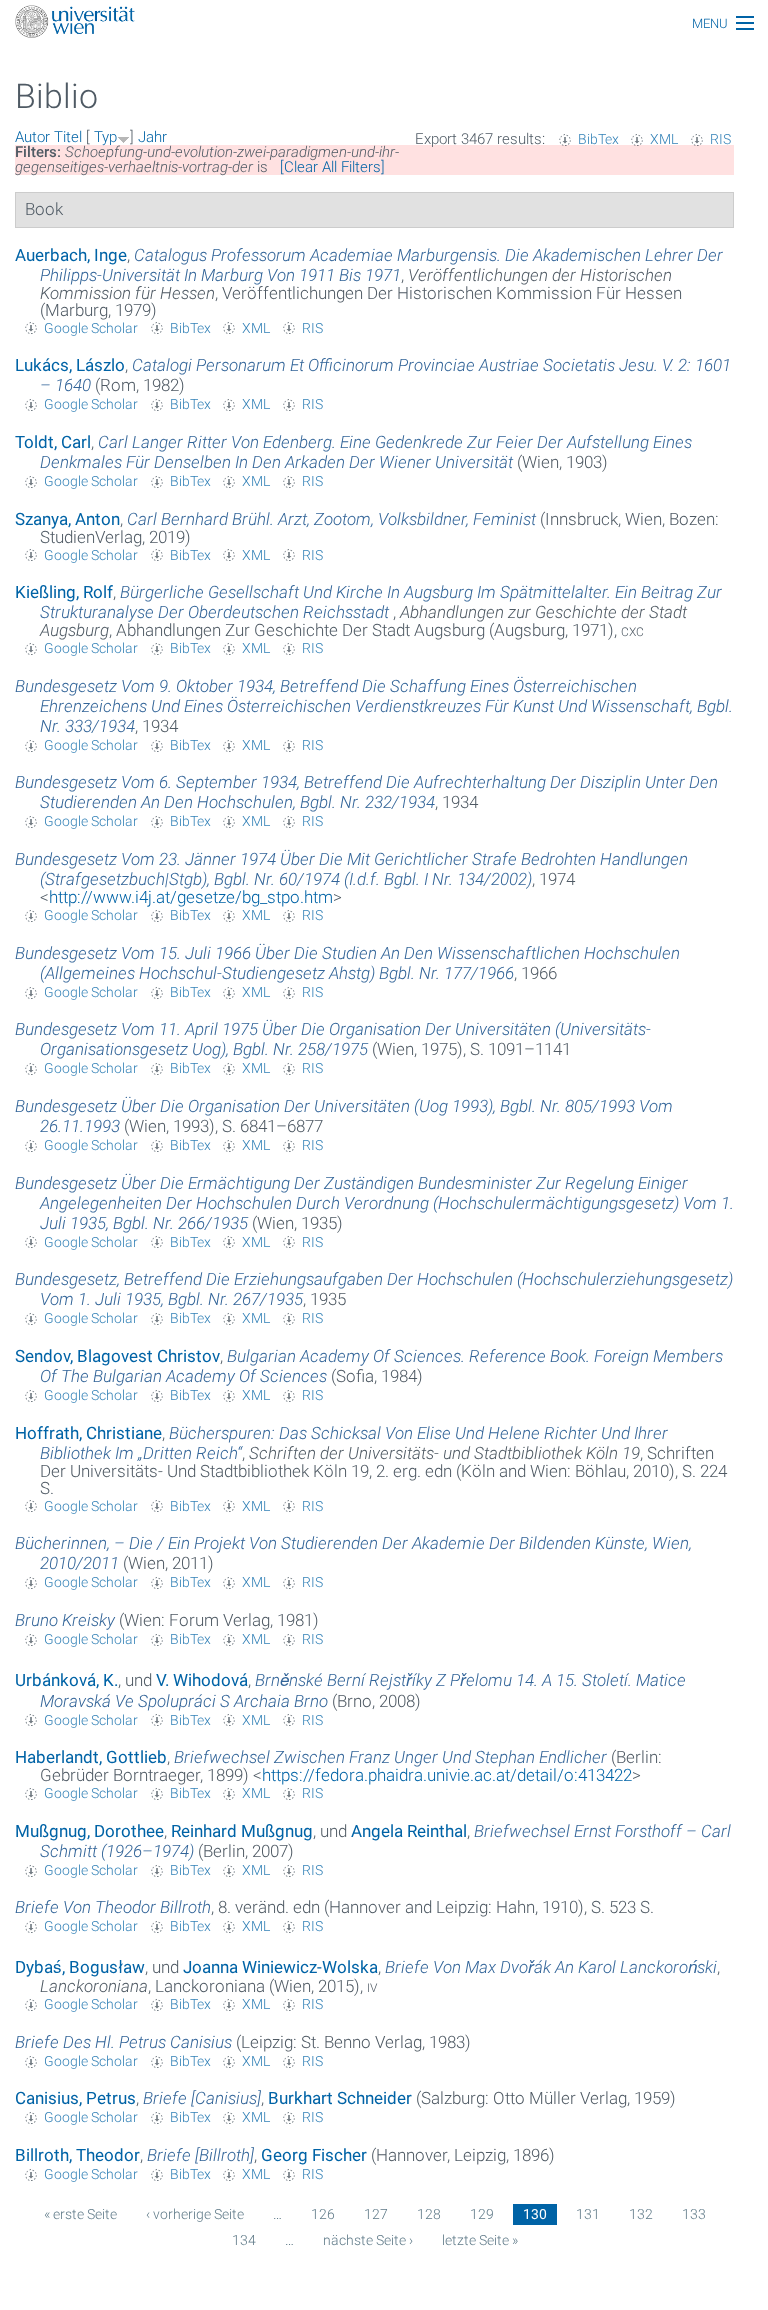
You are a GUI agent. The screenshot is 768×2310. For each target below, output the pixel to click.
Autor (32, 137)
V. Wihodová (202, 1680)
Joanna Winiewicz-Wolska (280, 1967)
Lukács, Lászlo (70, 365)
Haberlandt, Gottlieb (91, 1757)
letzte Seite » (480, 2240)
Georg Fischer (314, 2155)
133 (694, 2214)
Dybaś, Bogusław (80, 1967)
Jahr (152, 137)
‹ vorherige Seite (195, 2214)
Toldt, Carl (53, 442)
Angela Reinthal (409, 1831)
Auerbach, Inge (71, 255)
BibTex (598, 139)
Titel (68, 137)
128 (429, 2214)
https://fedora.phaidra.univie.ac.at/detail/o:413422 (447, 1775)
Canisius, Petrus (75, 2098)
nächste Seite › (368, 2240)
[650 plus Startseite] (384, 23)
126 (323, 2214)
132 (641, 2214)
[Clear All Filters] (332, 167)
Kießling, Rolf (64, 592)
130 (535, 2214)
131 (588, 2214)
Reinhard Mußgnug (242, 1831)
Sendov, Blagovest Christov (117, 1356)
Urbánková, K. (66, 1680)
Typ (105, 137)
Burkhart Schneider (340, 2098)
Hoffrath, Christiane (88, 1433)
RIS (720, 139)
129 (482, 2214)
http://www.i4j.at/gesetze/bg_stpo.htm (191, 897)
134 (244, 2240)
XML (664, 139)
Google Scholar (91, 328)
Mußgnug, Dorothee (89, 1831)
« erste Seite (80, 2214)
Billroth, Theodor (77, 2155)
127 (376, 2214)
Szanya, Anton (67, 519)
